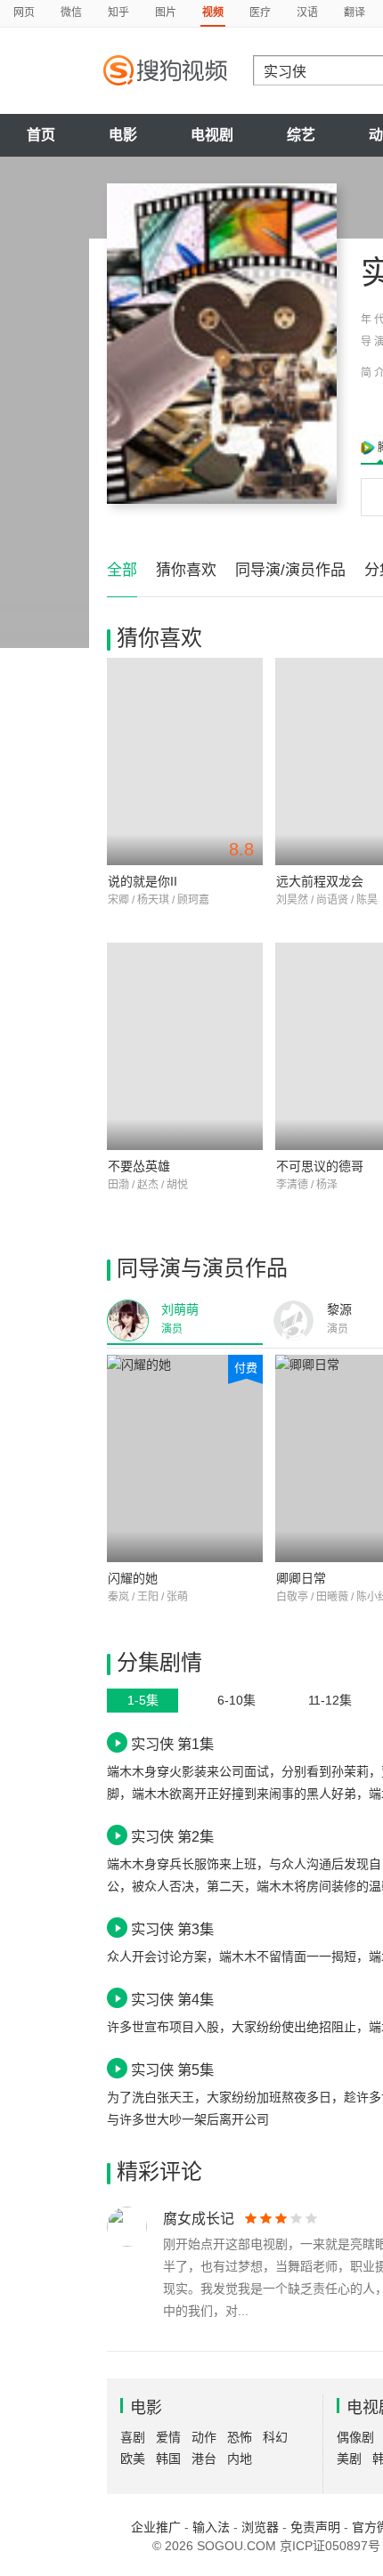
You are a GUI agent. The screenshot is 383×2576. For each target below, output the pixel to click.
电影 (123, 135)
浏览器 (260, 2527)
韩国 (168, 2459)
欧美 (133, 2459)
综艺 (301, 135)
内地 (240, 2459)
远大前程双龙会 (320, 881)
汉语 (307, 12)
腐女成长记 (199, 2219)
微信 (71, 12)
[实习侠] (222, 344)
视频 (213, 12)
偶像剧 (355, 2437)
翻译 (354, 12)
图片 (166, 12)
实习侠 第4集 (172, 1999)
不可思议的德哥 (320, 1166)
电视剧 (212, 135)
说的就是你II (143, 881)
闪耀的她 (133, 1578)
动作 (204, 2437)
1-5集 (143, 1700)
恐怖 (240, 2437)
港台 (204, 2459)
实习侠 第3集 (172, 1929)
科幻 (275, 2437)
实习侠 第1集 (172, 1744)
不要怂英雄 (139, 1166)
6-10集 (236, 1700)
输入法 (211, 2527)
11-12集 (330, 1700)
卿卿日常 (301, 1578)
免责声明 (315, 2527)
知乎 (118, 12)
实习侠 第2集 (172, 1836)
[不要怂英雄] (185, 1046)
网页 (24, 12)
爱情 (168, 2437)
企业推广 (156, 2527)
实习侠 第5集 (172, 2070)
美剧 (349, 2459)
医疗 (260, 12)
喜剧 (133, 2437)
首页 (41, 135)
